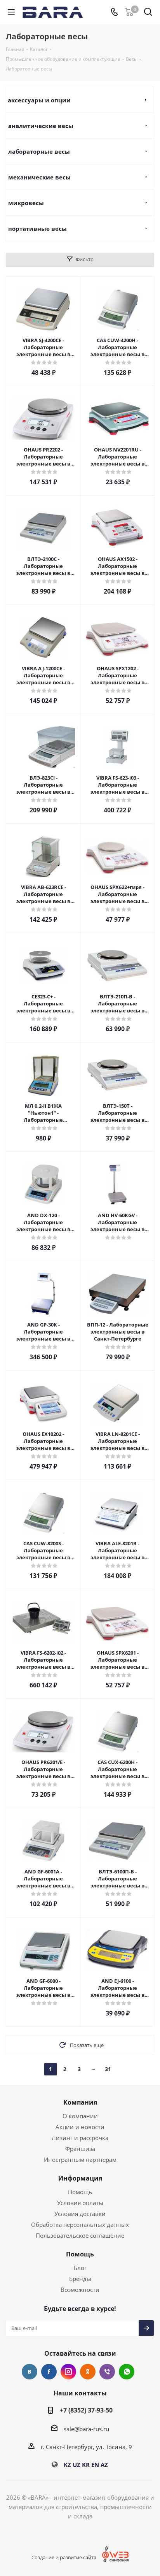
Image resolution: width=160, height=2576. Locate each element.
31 (108, 2069)
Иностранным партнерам (80, 2160)
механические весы (39, 177)
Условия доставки (80, 2214)
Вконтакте (30, 2372)
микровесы (26, 203)
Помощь (80, 2192)
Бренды (80, 2279)
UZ (77, 2465)
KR (86, 2465)
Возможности (80, 2290)
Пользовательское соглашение (80, 2235)
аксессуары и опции (39, 100)
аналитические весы (41, 126)
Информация (80, 2178)
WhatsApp (127, 2372)
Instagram (68, 2372)
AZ (104, 2465)
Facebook (49, 2372)
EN (95, 2465)
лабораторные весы (39, 151)
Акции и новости (80, 2127)
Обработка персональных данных (80, 2225)
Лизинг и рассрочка (80, 2138)
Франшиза (80, 2149)
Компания (80, 2102)
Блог (80, 2268)
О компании (80, 2116)
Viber (107, 2372)
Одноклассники (88, 2372)
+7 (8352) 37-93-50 (86, 2410)
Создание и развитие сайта (64, 2557)
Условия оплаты (80, 2203)
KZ (67, 2465)
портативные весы (37, 228)
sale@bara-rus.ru (86, 2429)
